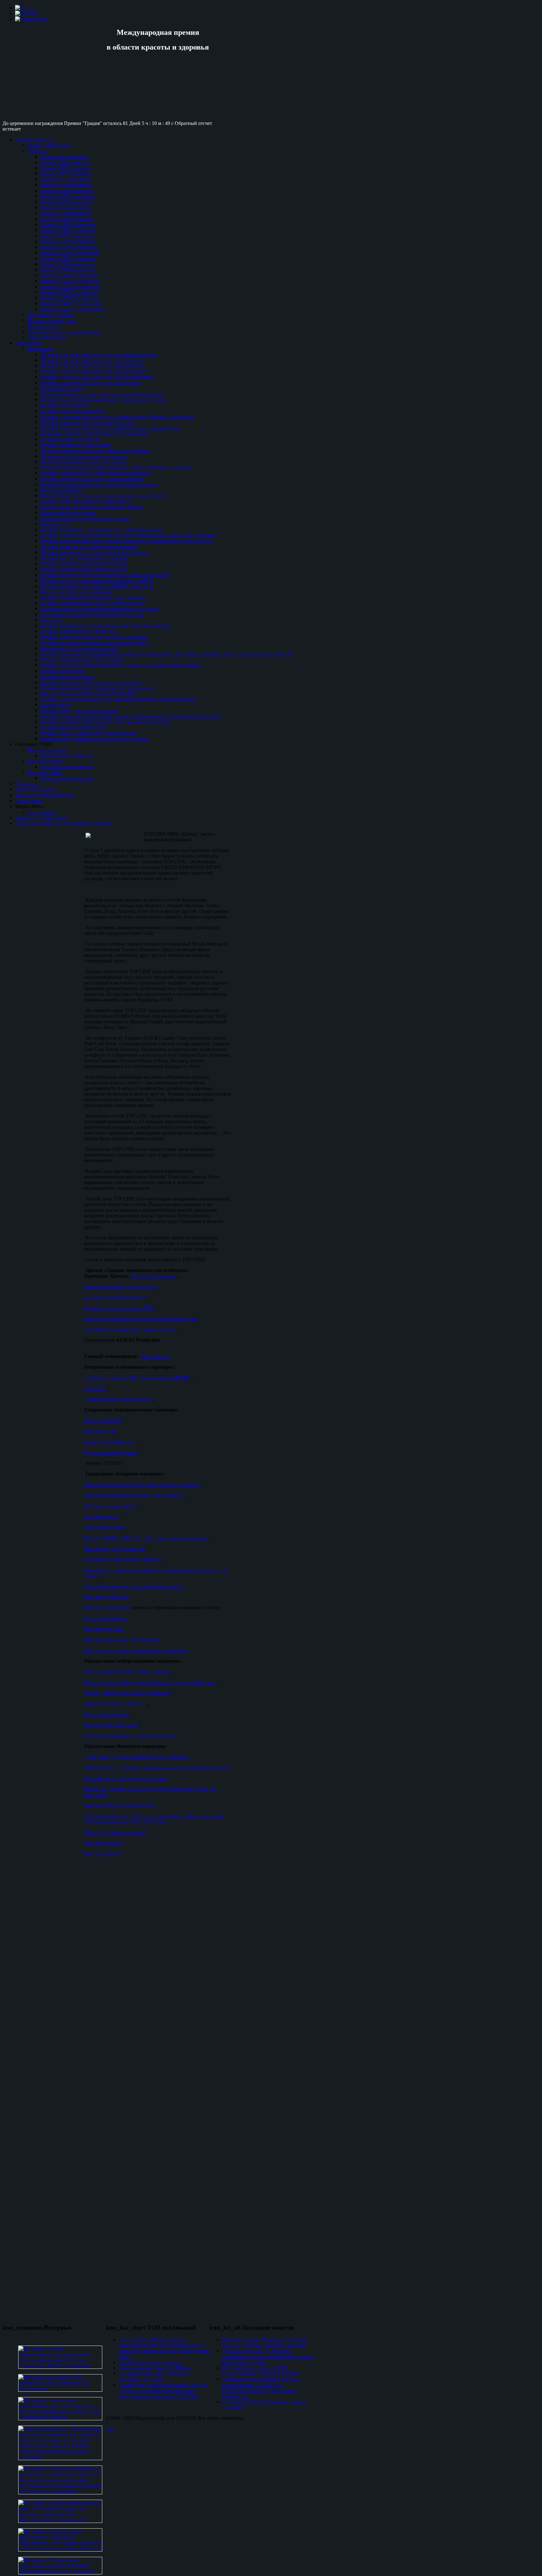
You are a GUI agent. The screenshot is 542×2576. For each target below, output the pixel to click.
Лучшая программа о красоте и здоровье (83, 462)
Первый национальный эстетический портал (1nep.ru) (142, 1484)
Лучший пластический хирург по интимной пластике (98, 354)
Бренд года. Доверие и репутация (76, 592)
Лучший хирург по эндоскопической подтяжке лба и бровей (105, 575)
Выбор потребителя (61, 490)
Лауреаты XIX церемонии (68, 258)
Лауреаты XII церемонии (67, 219)
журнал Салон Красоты (109, 1442)
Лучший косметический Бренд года (78, 631)
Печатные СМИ (45, 761)
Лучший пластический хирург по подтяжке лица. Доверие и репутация (117, 416)
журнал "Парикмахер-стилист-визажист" (128, 1693)
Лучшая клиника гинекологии (73, 727)
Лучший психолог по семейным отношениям (89, 546)
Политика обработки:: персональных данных (64, 823)
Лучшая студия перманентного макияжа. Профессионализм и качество (116, 467)
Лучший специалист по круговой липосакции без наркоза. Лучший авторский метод (131, 716)
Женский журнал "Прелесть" (115, 1548)
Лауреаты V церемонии (65, 179)
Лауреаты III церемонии (66, 168)
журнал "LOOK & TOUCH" (114, 1703)
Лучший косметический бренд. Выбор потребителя (95, 450)
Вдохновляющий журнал (111, 1452)
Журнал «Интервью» (106, 1714)
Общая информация (49, 145)
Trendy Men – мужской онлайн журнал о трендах (136, 1757)
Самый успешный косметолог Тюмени (82, 659)
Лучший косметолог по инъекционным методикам (95, 473)
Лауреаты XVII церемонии (69, 247)
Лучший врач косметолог (67, 676)
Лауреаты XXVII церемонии (71, 303)
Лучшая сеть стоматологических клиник (84, 456)
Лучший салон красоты (65, 405)
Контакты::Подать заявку (42, 818)
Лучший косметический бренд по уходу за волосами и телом (105, 722)
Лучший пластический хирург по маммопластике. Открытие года (111, 428)
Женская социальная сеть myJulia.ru (122, 1639)
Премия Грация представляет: (150, 2362)
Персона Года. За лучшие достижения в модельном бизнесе (104, 496)
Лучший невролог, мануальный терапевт (84, 563)
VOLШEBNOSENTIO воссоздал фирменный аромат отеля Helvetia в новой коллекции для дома (267, 2356)
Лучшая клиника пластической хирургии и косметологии (102, 394)
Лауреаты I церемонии (64, 156)
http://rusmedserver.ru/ (106, 1618)
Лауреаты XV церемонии (67, 236)
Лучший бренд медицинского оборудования (88, 733)
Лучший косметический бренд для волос (84, 569)
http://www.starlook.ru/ (107, 1607)
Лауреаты (38, 151)
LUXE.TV (95, 1388)
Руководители (43, 326)
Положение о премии (51, 315)
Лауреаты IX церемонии (66, 202)
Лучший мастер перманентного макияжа (84, 558)
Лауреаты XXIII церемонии (70, 281)
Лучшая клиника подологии (70, 439)
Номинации (40, 349)
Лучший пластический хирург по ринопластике (92, 366)
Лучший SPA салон (61, 388)
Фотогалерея (41, 812)
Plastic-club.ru (155, 1356)
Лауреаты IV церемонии (66, 173)
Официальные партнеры (66, 755)
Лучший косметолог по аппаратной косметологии (94, 552)
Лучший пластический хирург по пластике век (91, 682)
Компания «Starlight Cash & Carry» (121, 1287)
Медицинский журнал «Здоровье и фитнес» (131, 1735)
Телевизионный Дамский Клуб (117, 1399)
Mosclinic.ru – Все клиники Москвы (123, 1559)
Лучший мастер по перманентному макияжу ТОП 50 (97, 580)
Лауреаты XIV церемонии (68, 230)
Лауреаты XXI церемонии (68, 269)
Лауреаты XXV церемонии (69, 292)
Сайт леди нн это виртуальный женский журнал (136, 1650)
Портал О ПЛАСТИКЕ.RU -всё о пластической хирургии (146, 1538)
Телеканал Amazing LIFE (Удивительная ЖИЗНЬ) (137, 1378)
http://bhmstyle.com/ (105, 1527)
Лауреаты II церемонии (65, 162)
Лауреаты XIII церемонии (68, 224)
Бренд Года (52, 620)
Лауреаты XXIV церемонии (70, 286)
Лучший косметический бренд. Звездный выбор (92, 603)
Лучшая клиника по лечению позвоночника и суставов (99, 609)
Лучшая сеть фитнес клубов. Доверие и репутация (94, 433)
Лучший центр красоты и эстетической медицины (94, 637)
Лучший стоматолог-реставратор (75, 445)
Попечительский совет (52, 320)
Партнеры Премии (48, 750)
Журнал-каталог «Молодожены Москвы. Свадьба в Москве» (150, 1682)
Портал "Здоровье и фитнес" (115, 1832)
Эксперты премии (47, 337)
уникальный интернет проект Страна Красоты (134, 1495)
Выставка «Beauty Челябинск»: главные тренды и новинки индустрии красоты (265, 2342)
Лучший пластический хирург (73, 411)
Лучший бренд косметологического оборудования (94, 738)
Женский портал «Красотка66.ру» (120, 1805)
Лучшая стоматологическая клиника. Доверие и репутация (103, 399)
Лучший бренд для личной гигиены (79, 710)
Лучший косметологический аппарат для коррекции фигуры (105, 625)
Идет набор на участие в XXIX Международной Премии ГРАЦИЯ (260, 2371)
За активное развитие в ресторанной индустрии (92, 614)
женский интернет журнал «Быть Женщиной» (134, 1586)
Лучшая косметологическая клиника (79, 648)
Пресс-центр (29, 801)
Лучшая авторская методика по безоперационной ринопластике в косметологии (126, 541)
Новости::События (35, 789)
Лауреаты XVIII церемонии (70, 253)
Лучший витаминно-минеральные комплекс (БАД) (95, 642)
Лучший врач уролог (62, 671)
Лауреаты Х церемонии (65, 207)
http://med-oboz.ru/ (103, 1854)
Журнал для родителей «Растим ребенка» (128, 1671)
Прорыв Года (54, 524)
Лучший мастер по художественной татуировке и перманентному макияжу (121, 665)
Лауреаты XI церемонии (66, 213)
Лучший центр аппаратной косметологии (85, 501)
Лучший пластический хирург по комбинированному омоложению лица (118, 699)
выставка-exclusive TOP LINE (116, 1297)
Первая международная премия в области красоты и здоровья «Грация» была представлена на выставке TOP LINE (163, 2390)
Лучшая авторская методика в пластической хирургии (98, 484)
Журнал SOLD (100, 1431)
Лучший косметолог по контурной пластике (88, 422)
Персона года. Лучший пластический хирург (88, 693)
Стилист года (55, 705)
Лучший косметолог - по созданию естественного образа (101, 529)
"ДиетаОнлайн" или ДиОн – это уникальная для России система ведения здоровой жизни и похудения (154, 1819)
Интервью (26, 784)
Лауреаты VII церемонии (67, 190)
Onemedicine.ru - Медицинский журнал (126, 1778)
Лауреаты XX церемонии (67, 264)
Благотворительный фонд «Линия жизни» (131, 1329)
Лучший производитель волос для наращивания (92, 479)
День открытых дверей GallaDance (156, 2368)
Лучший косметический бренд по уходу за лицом (93, 597)
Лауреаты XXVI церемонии (70, 298)
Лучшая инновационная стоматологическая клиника (97, 688)
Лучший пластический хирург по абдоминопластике (97, 377)
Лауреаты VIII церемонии (68, 196)
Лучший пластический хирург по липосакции (90, 383)
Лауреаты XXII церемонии (69, 275)
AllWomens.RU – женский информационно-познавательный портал (157, 1768)
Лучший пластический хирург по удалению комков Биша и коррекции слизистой (128, 535)
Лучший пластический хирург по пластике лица (92, 360)
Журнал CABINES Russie (111, 1725)
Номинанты (28, 343)
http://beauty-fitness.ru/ (107, 1597)
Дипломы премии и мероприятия (63, 332)
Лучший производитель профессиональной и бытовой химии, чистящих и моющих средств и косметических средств (166, 654)
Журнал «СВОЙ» (103, 1420)
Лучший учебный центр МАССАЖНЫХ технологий (97, 586)
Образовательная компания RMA (120, 1308)
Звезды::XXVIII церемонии (44, 795)
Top (110, 2429)
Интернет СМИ (44, 772)
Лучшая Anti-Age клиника (68, 512)
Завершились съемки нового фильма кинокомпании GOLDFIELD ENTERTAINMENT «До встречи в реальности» (261, 2387)
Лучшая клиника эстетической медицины (85, 518)
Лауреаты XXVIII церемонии (72, 309)
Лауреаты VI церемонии (66, 185)
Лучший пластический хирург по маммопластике (93, 371)
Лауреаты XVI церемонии (68, 241)
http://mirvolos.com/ (104, 1629)
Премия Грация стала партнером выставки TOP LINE (153, 2376)
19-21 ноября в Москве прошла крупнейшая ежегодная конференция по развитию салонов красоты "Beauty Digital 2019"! (164, 2348)
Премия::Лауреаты (35, 140)
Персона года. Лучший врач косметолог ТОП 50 (92, 507)
